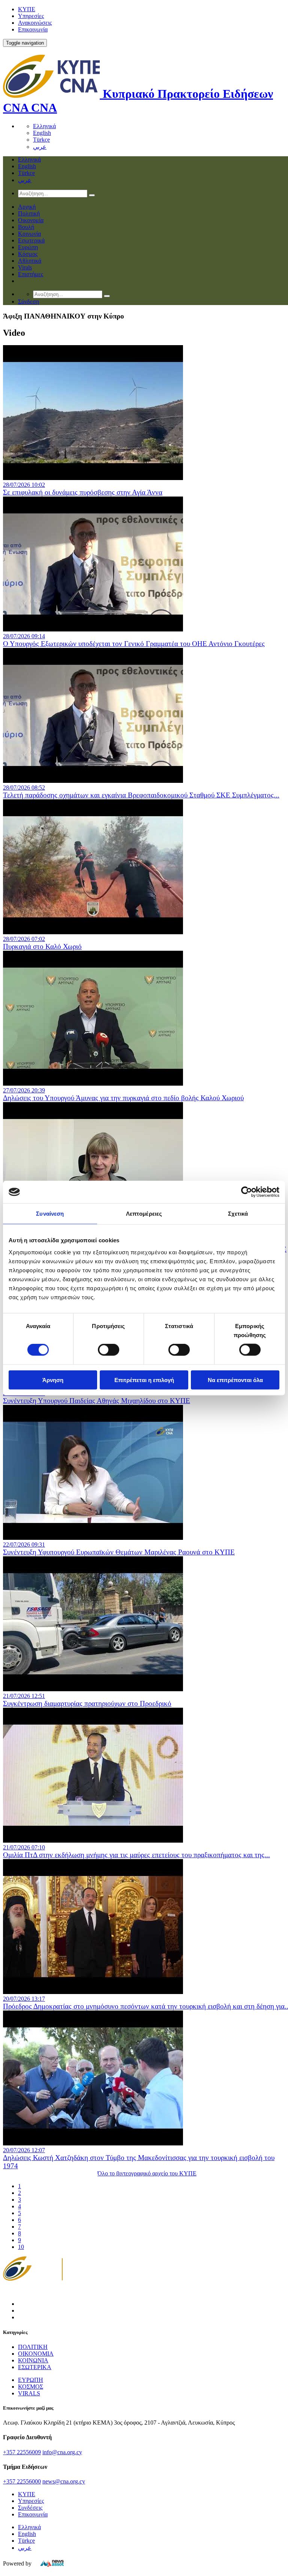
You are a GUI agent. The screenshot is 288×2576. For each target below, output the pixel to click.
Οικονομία (31, 220)
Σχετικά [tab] (238, 1214)
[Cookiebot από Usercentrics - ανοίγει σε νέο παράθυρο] (247, 1192)
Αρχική (27, 207)
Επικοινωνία (33, 29)
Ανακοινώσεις (35, 23)
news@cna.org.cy (64, 2481)
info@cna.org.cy (62, 2452)
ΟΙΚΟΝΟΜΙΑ (36, 2354)
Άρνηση (53, 1380)
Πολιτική (29, 213)
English (42, 133)
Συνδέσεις (30, 2508)
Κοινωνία (29, 234)
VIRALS (29, 2393)
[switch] (109, 1350)
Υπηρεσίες (31, 16)
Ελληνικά (44, 126)
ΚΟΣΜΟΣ (31, 2387)
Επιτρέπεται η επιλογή (144, 1380)
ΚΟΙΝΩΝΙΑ (33, 2360)
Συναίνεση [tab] (50, 1214)
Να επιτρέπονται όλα (235, 1380)
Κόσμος (28, 254)
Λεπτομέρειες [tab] (144, 1214)
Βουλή (26, 227)
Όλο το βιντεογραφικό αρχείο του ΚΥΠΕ (147, 2173)
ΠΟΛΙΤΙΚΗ (33, 2347)
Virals (25, 267)
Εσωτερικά (31, 240)
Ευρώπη (28, 247)
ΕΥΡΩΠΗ (31, 2380)
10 (21, 2247)
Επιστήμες (31, 274)
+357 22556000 (22, 2481)
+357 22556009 (22, 2452)
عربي (40, 147)
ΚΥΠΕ (27, 9)
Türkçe (41, 140)
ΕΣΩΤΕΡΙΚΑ (35, 2367)
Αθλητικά (30, 261)
